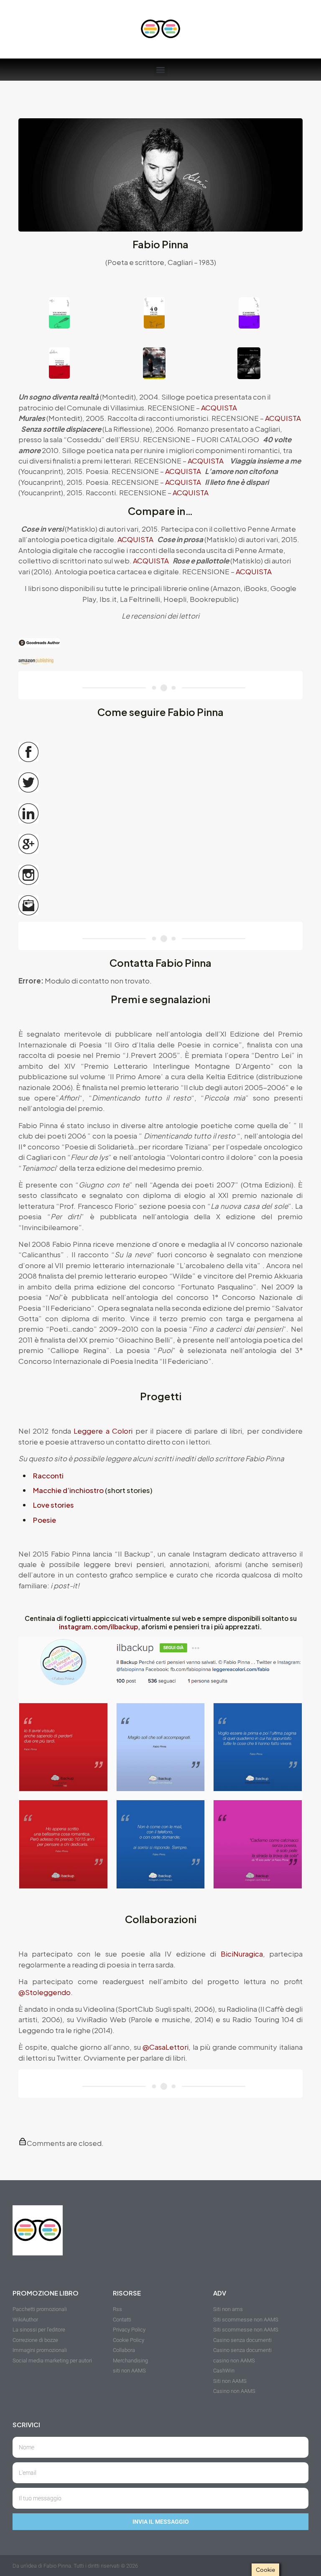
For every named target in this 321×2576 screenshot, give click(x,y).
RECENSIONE (171, 408)
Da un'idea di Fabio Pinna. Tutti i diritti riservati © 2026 (75, 2566)
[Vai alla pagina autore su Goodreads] (160, 643)
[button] (161, 70)
